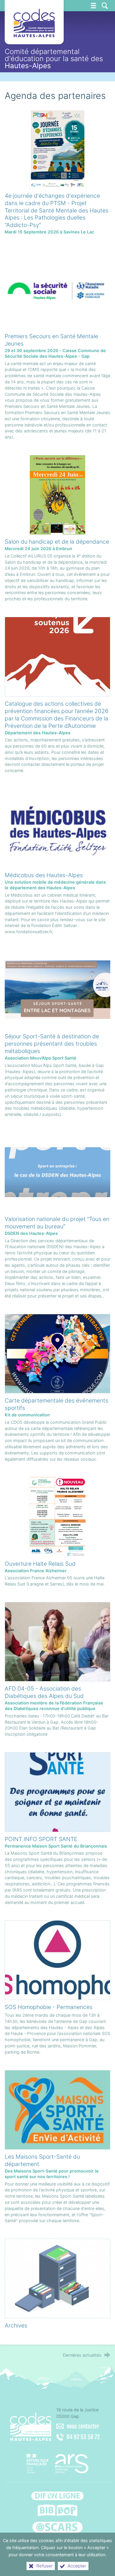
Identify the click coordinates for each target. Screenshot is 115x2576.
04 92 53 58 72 (83, 2437)
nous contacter (83, 2426)
